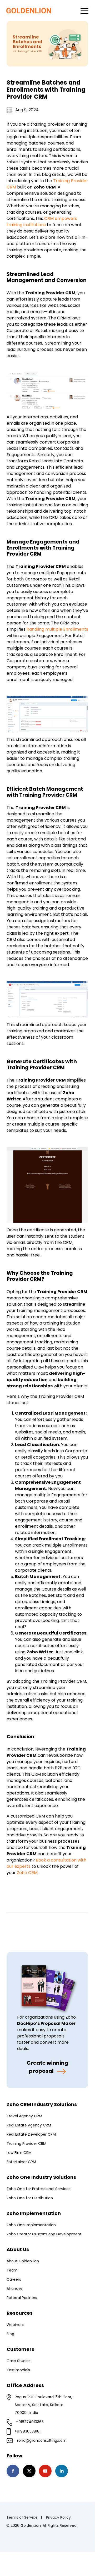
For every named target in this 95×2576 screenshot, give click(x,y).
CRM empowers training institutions (42, 222)
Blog (10, 2334)
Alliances (15, 2289)
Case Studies (19, 2361)
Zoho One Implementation (31, 2225)
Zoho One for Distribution (30, 2198)
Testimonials (18, 2370)
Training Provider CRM (26, 2143)
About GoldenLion (23, 2261)
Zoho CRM (27, 1873)
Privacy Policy (58, 2517)
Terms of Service (22, 2517)
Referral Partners (22, 2298)
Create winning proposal (47, 2067)
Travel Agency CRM (24, 2116)
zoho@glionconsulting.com (42, 2440)
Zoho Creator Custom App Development (44, 2234)
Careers (14, 2279)
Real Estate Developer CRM (31, 2134)
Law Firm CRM (19, 2153)
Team (12, 2270)
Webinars (15, 2325)
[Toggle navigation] (84, 10)
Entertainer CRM (21, 2162)
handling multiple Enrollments (57, 629)
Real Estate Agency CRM (29, 2125)
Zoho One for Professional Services (39, 2189)
